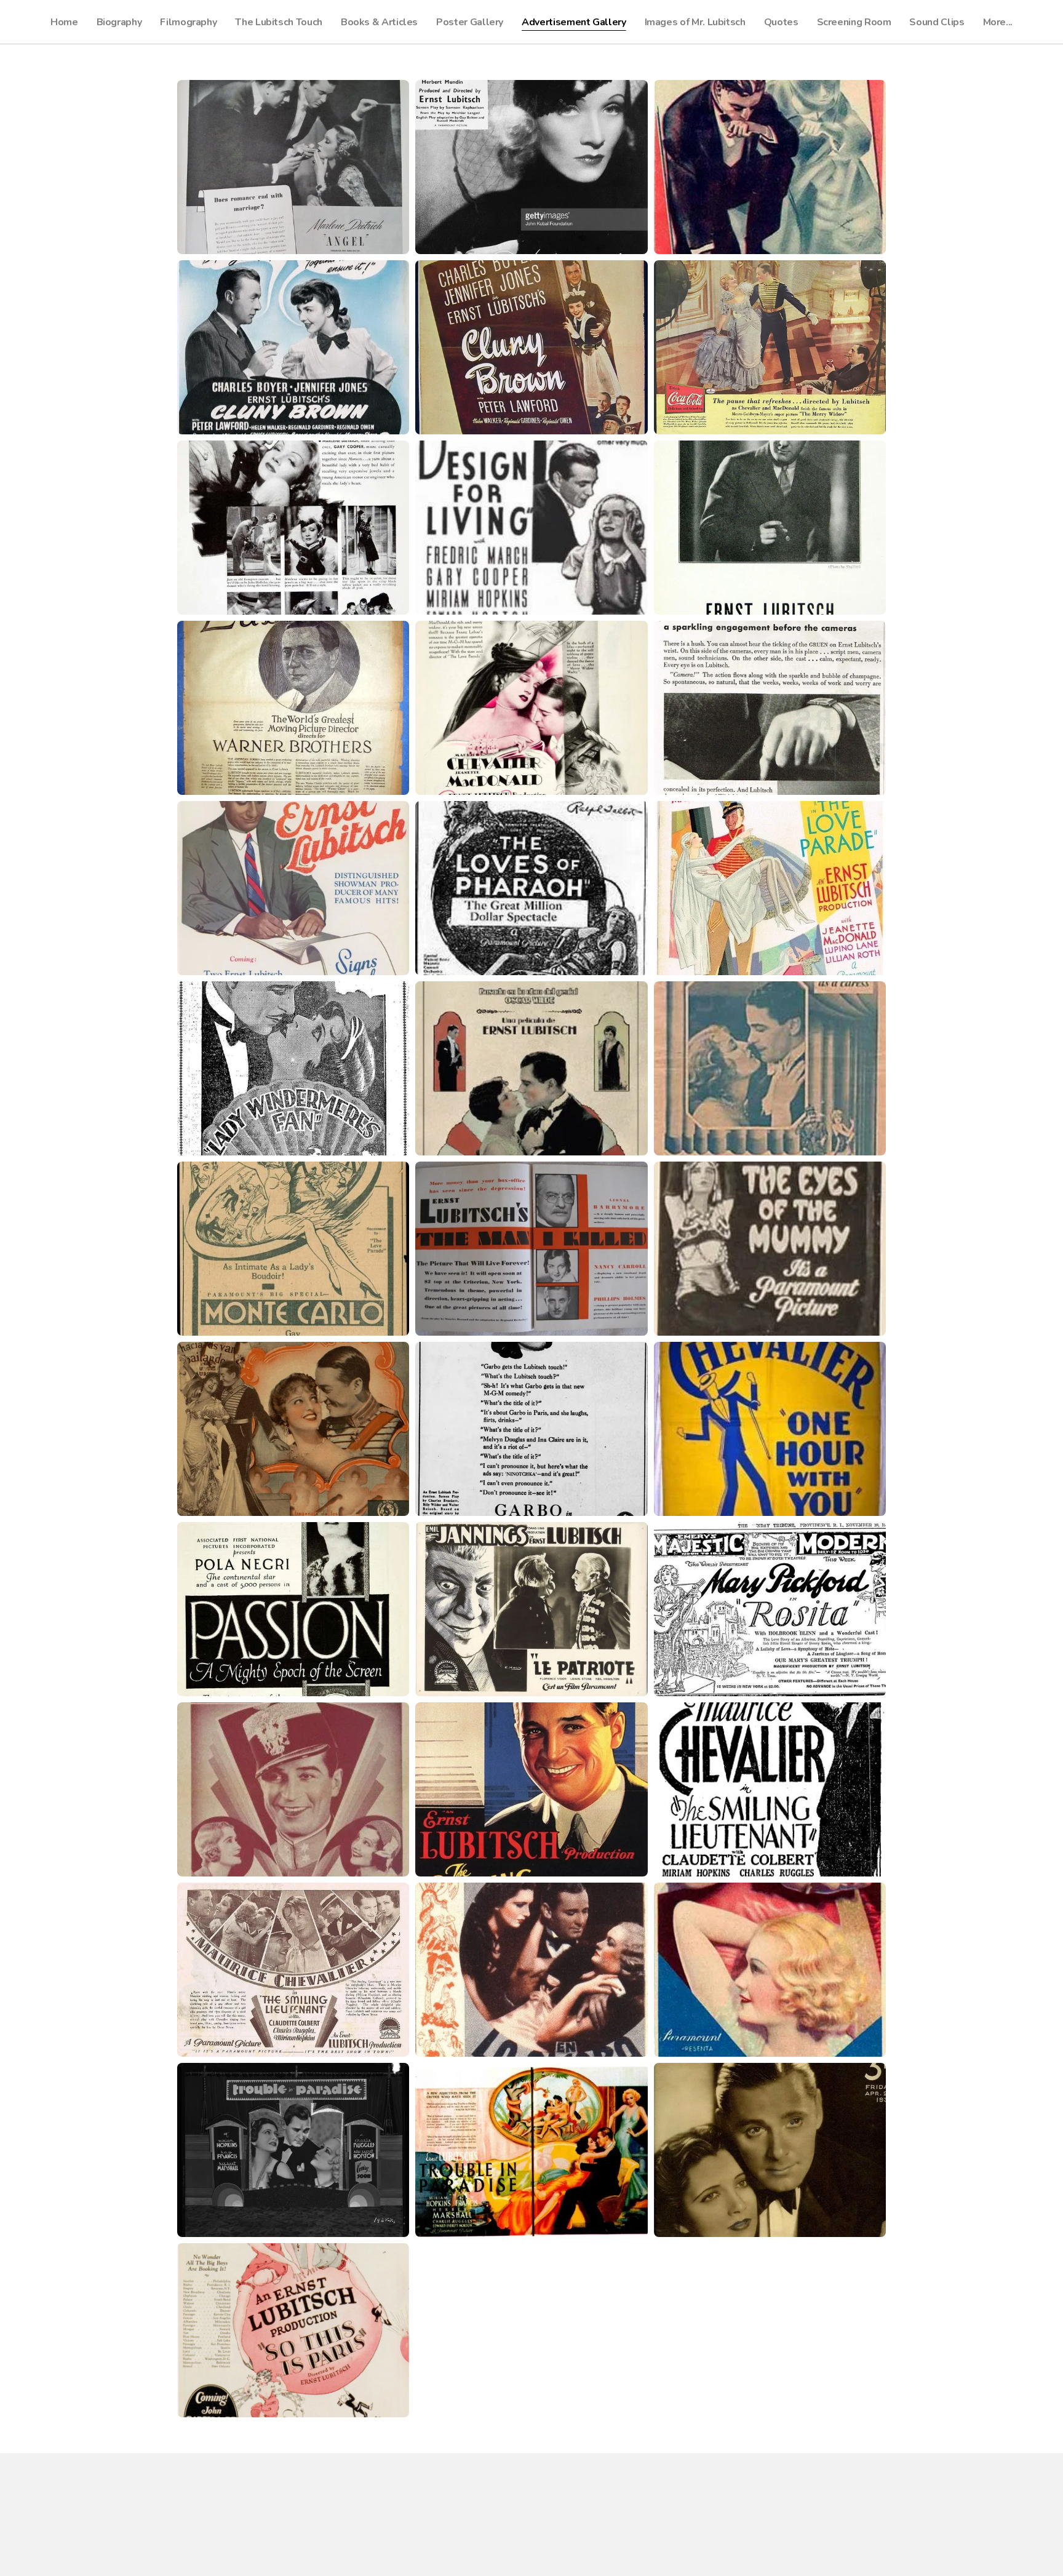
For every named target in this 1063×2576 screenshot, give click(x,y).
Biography (119, 22)
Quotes (781, 22)
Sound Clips (937, 22)
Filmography (188, 22)
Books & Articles (379, 22)
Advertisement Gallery (574, 22)
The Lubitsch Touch (279, 22)
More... (998, 22)
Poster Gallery (470, 22)
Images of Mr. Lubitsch (695, 22)
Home (64, 22)
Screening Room (854, 22)
